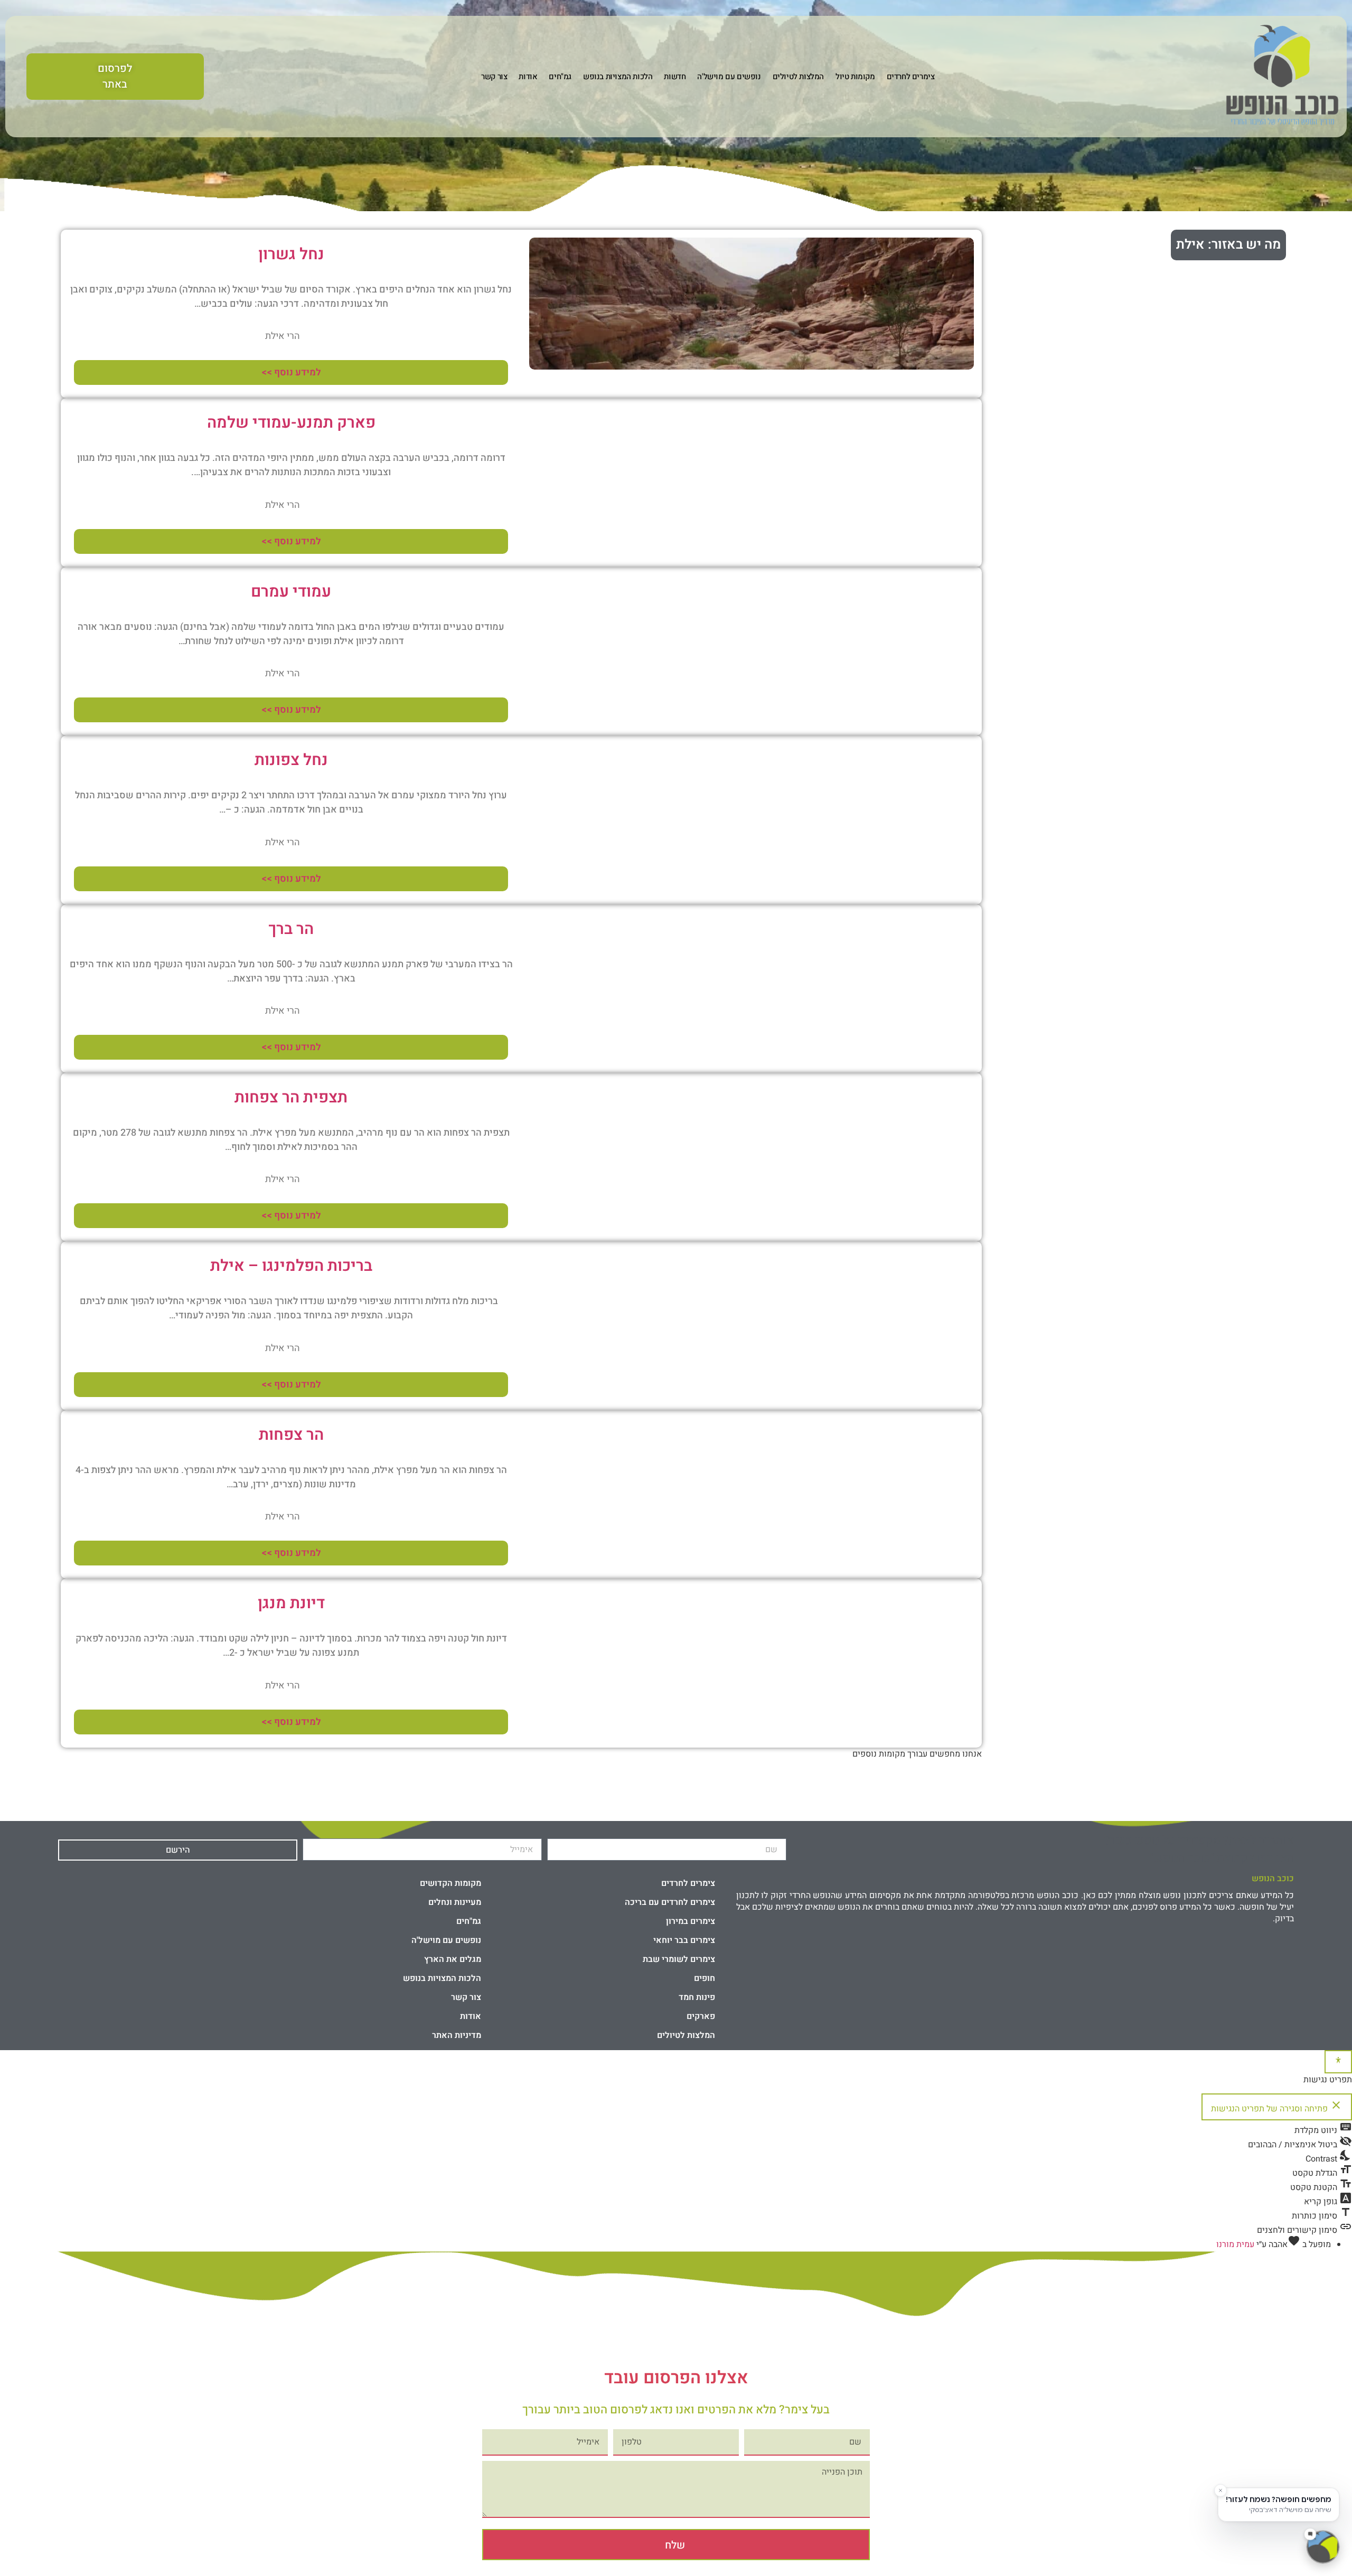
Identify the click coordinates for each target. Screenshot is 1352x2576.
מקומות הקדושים (450, 1883)
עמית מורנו (1235, 2244)
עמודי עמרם (291, 592)
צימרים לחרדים (911, 77)
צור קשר (494, 77)
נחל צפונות (291, 760)
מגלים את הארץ (453, 1959)
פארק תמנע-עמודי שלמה (291, 423)
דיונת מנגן (291, 1603)
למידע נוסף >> (291, 372)
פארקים (701, 2016)
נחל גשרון (291, 254)
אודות (528, 77)
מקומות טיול (855, 77)
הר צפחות (291, 1435)
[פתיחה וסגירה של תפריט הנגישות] (1338, 2062)
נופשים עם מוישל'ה (729, 77)
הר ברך (291, 929)
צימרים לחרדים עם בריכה (670, 1902)
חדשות (675, 77)
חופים (705, 1978)
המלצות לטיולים (798, 77)
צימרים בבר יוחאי (684, 1940)
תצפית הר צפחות (291, 1098)
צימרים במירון (691, 1921)
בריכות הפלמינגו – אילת (291, 1266)
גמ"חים (560, 77)
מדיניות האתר (457, 2035)
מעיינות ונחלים (455, 1902)
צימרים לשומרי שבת (679, 1959)
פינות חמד (697, 1997)
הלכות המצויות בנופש (618, 77)
